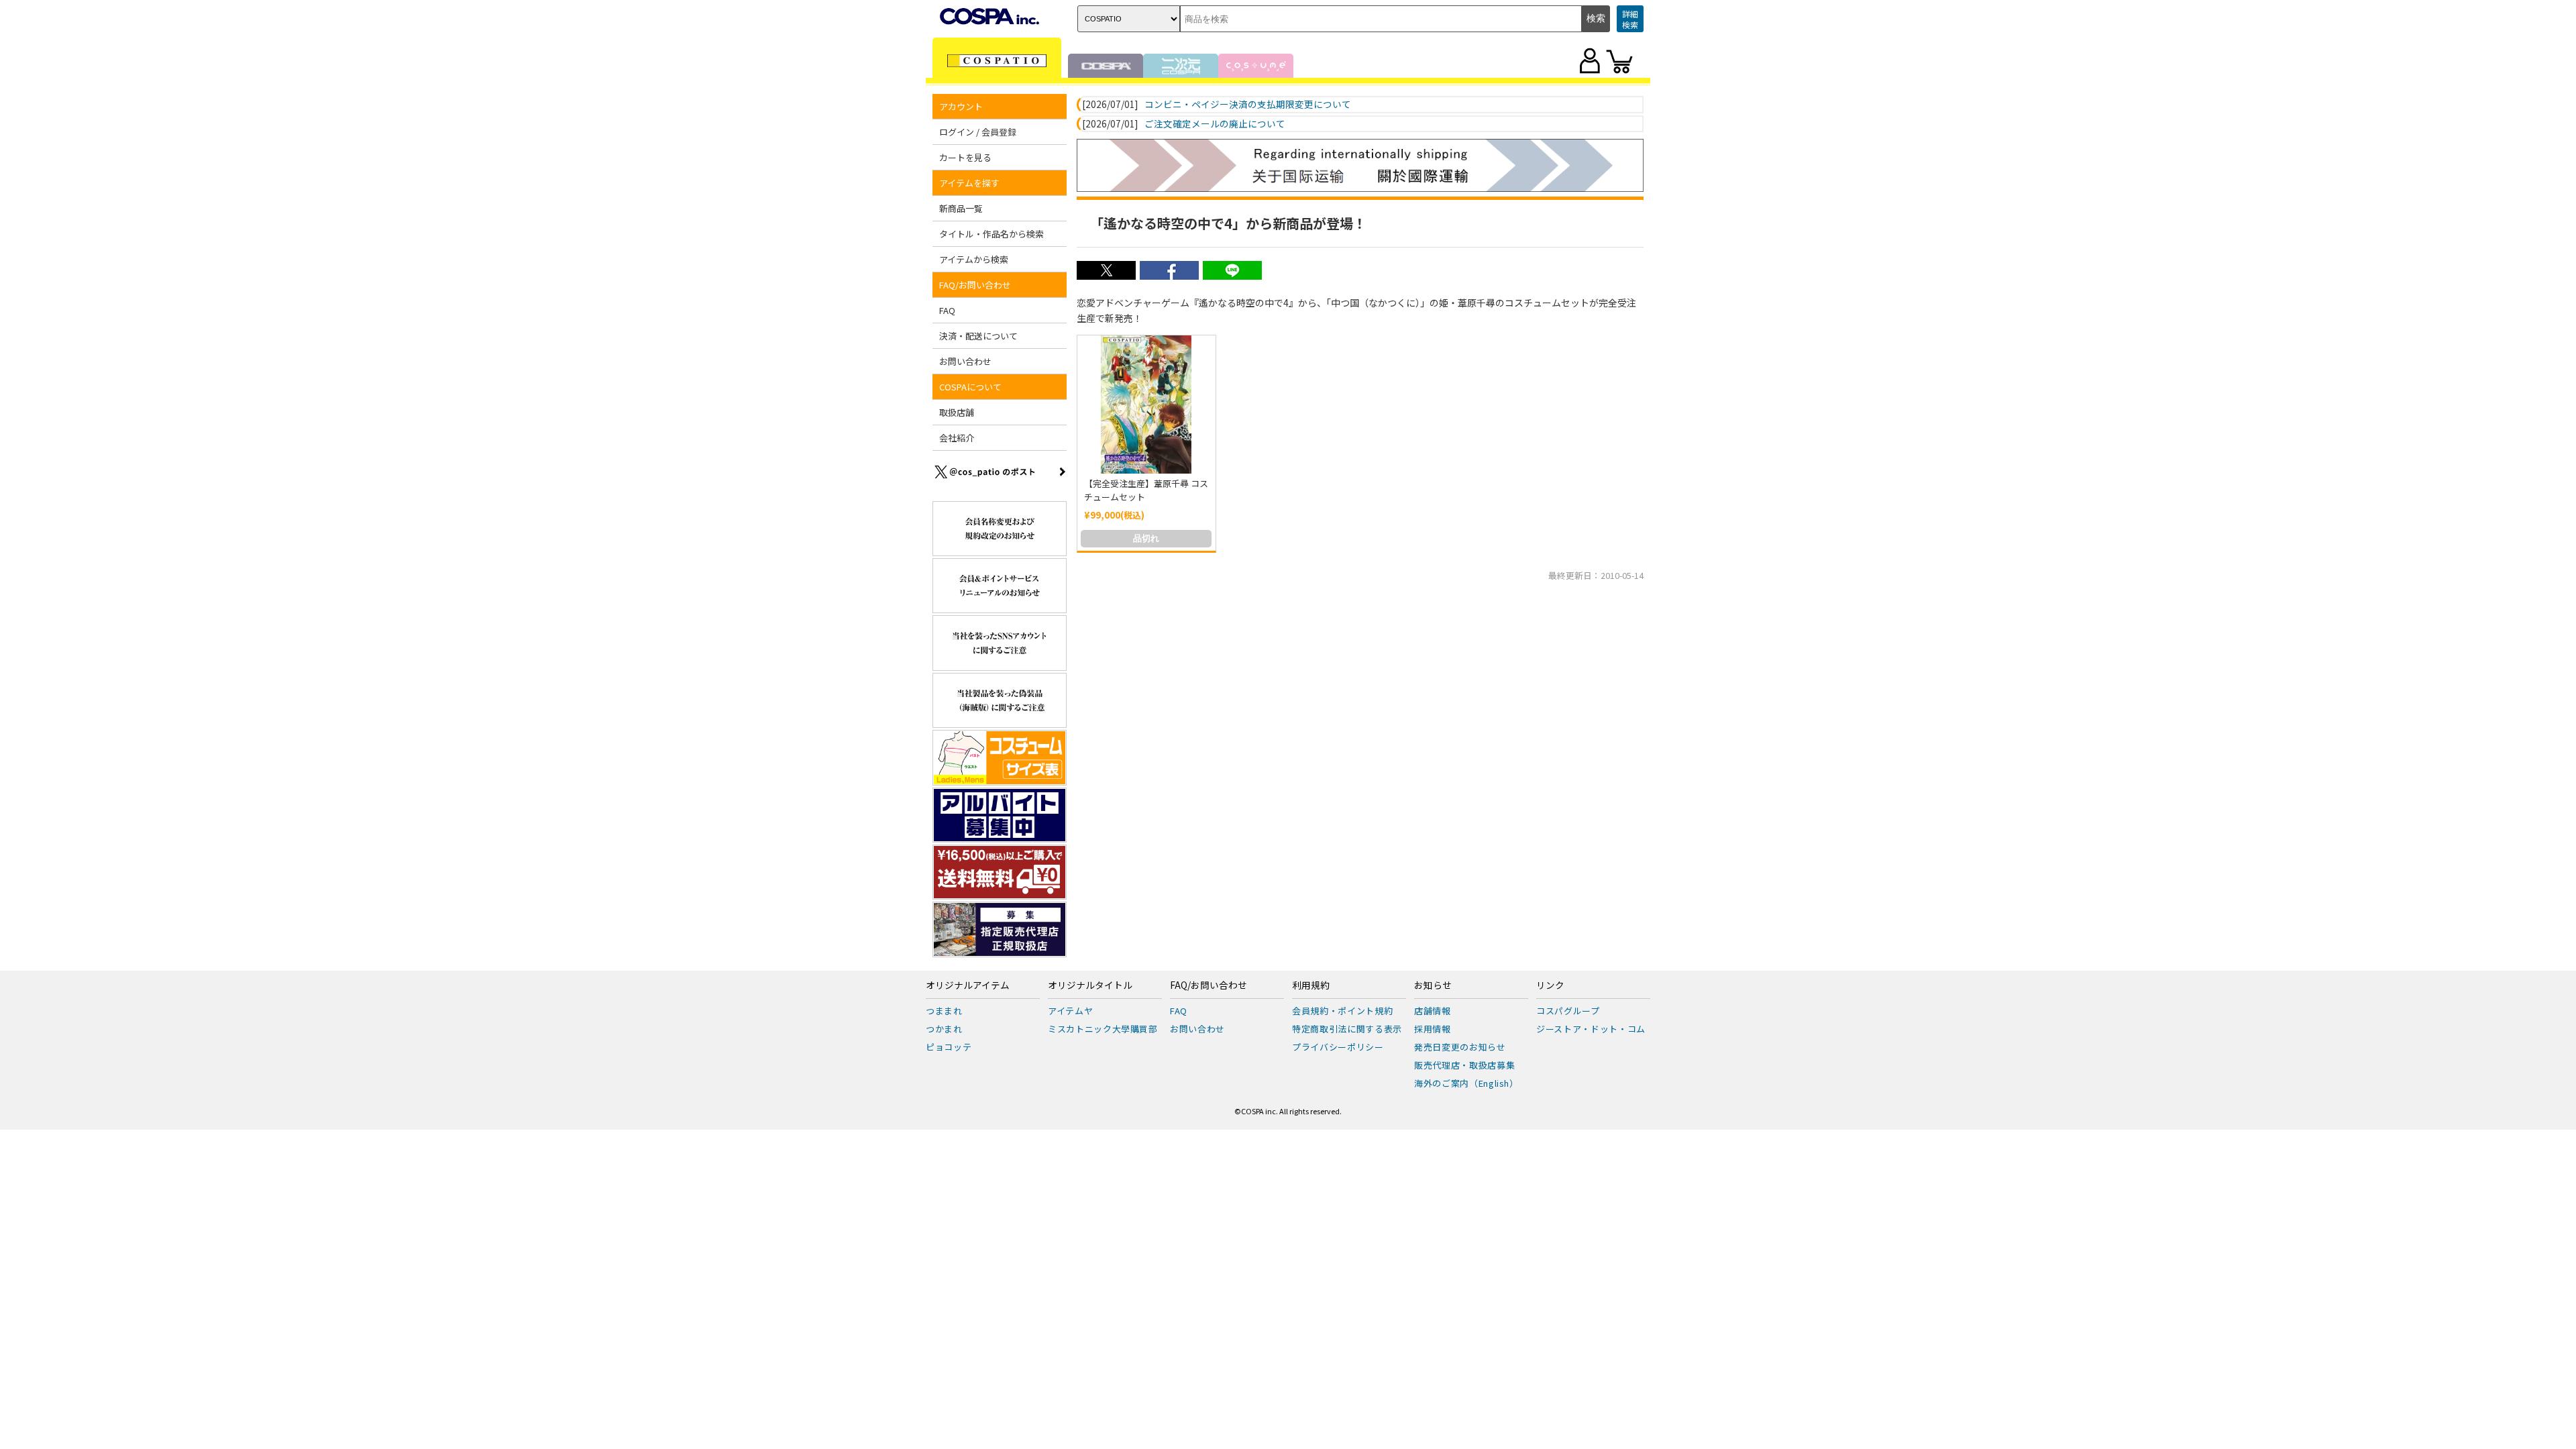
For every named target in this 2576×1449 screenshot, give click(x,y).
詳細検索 (1630, 19)
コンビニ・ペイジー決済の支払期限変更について (1248, 105)
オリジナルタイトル (1090, 985)
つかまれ (944, 1029)
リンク (1550, 985)
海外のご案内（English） (1466, 1083)
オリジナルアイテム (968, 985)
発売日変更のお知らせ (1460, 1047)
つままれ (944, 1011)
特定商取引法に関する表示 (1347, 1029)
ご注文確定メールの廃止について (1215, 124)
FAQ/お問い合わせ (1209, 985)
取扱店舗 (957, 412)
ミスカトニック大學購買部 (1103, 1029)
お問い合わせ (965, 361)
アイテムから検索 (974, 259)
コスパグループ (1568, 1011)
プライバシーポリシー (1338, 1047)
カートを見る (965, 157)
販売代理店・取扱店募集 (1464, 1065)
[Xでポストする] (1106, 276)
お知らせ (1433, 985)
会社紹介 (957, 438)
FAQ (947, 310)
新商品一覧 (961, 208)
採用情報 (1433, 1029)
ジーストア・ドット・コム (1591, 1029)
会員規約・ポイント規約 (1342, 1011)
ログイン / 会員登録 (978, 132)
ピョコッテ (949, 1047)
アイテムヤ (1070, 1011)
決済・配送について (978, 336)
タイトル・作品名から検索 (991, 234)
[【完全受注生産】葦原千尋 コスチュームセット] (1146, 405)
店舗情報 (1433, 1011)
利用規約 (1311, 985)
